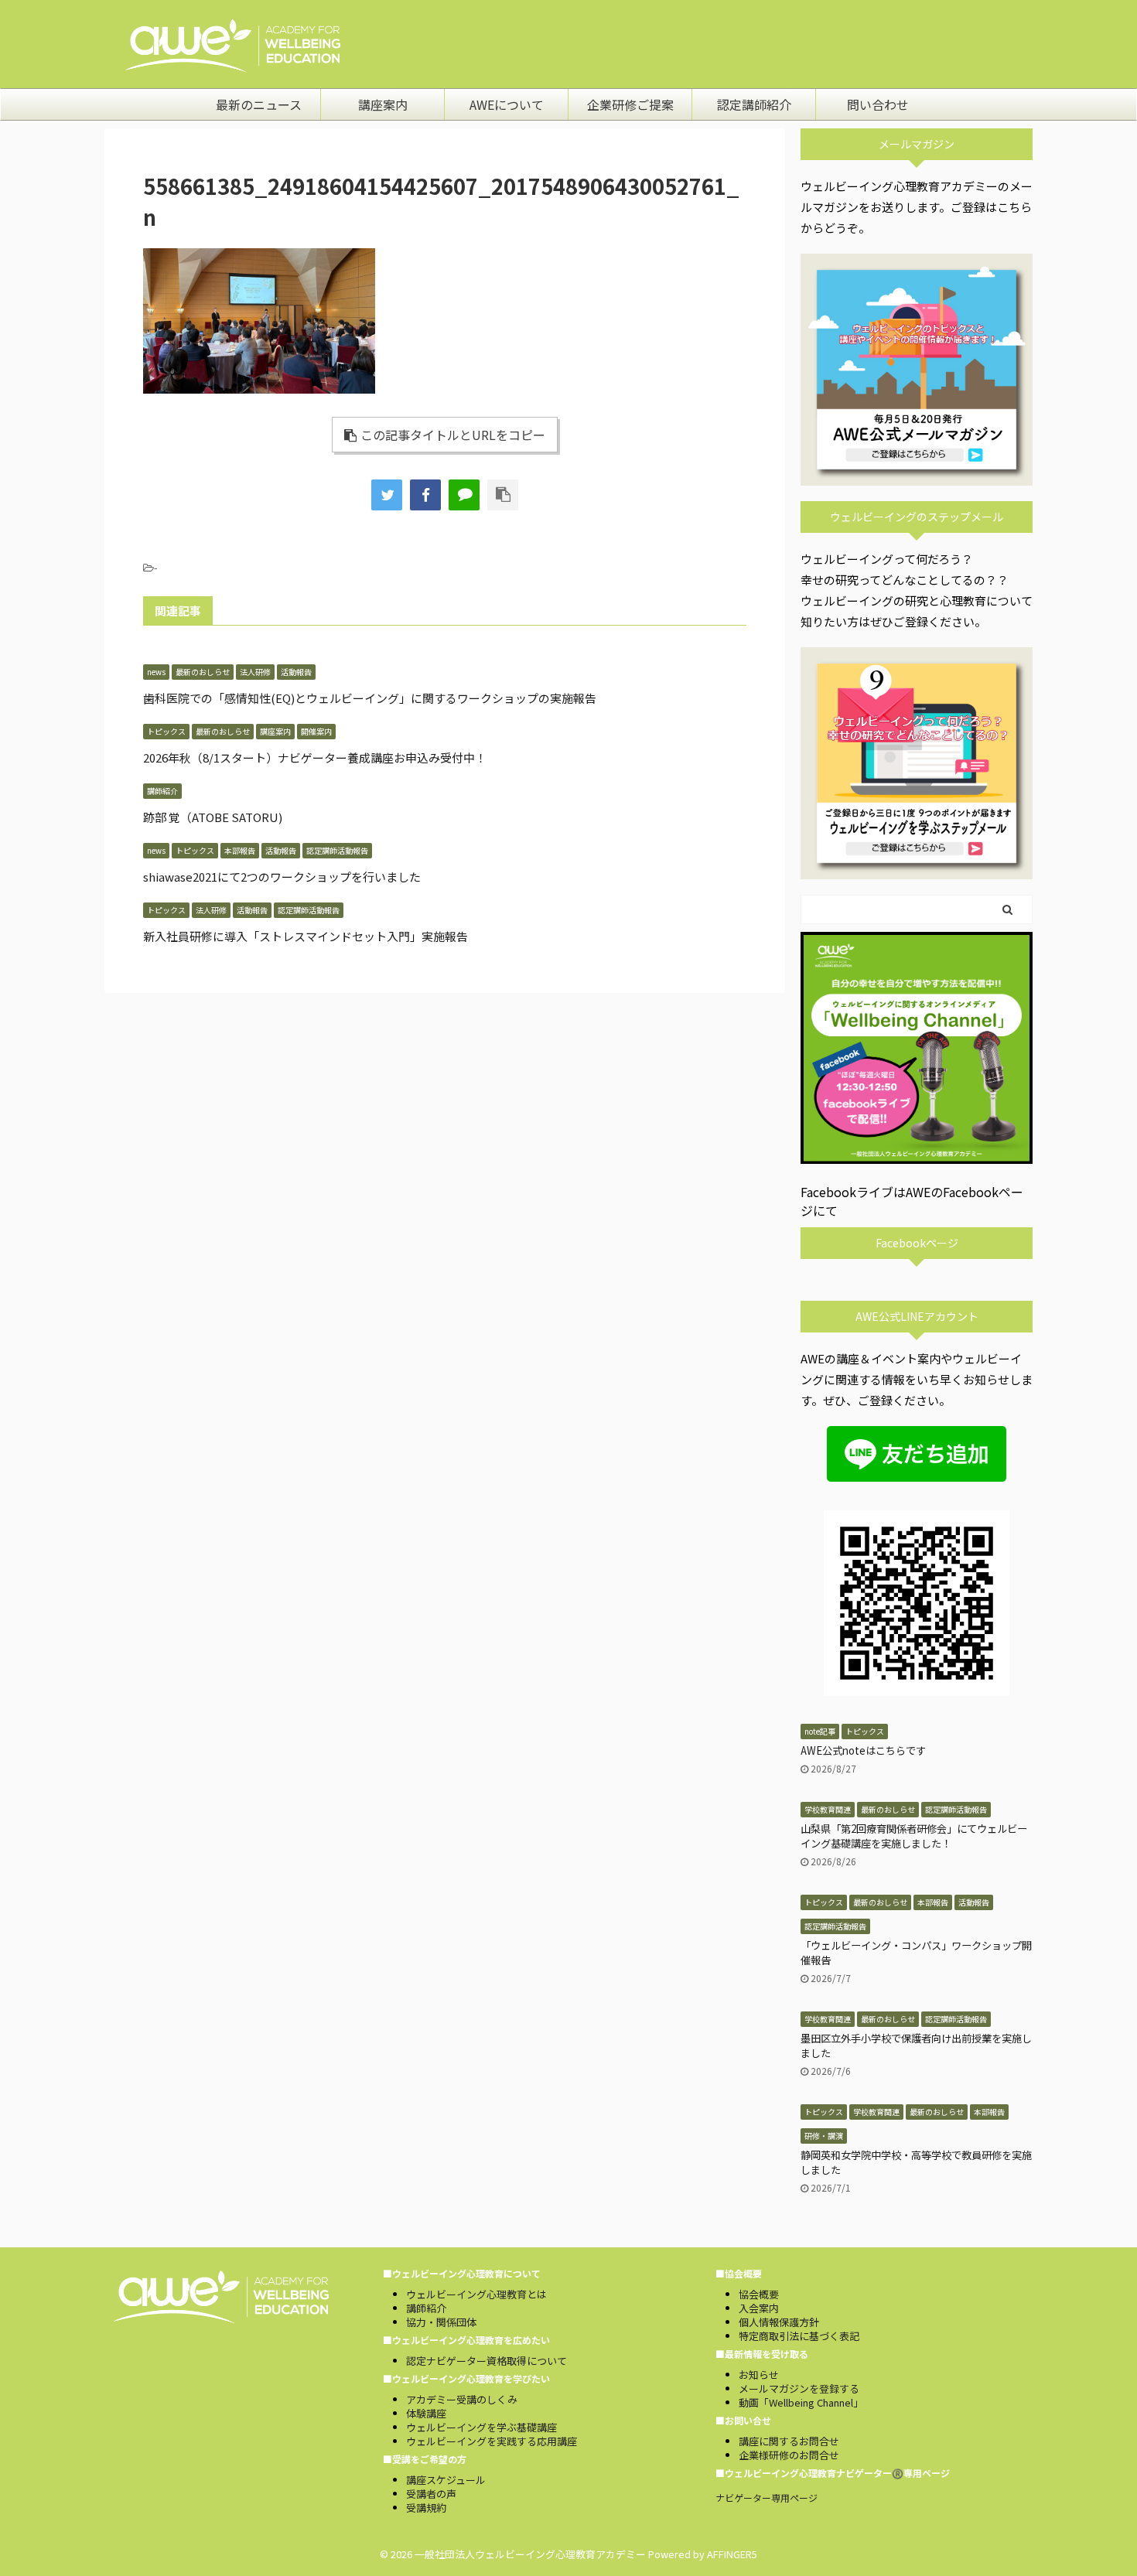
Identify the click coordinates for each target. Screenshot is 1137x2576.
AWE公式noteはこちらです (863, 1750)
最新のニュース (259, 104)
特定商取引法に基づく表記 (799, 2336)
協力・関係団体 (441, 2322)
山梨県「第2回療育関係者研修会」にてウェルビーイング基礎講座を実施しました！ (914, 1836)
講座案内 (383, 104)
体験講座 (426, 2413)
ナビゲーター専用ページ (767, 2498)
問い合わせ (878, 104)
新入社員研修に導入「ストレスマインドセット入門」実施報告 (306, 936)
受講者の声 (431, 2494)
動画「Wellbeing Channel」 (801, 2402)
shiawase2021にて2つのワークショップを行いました (282, 877)
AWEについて (507, 104)
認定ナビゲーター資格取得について (487, 2361)
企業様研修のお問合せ (789, 2455)
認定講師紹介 (754, 104)
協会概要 (759, 2294)
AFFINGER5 (732, 2554)
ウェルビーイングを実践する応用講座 (492, 2441)
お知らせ (759, 2375)
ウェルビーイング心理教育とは (476, 2294)
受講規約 (426, 2508)
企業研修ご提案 (630, 104)
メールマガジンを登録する (799, 2388)
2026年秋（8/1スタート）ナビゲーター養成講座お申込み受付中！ (315, 757)
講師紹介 (426, 2308)
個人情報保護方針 (779, 2322)
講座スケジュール (446, 2480)
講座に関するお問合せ (789, 2441)
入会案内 (759, 2308)
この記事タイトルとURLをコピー (453, 435)
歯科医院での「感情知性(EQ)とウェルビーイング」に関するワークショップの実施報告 (370, 698)
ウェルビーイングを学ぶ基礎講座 (481, 2427)
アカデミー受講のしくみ (462, 2399)
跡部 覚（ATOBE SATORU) (213, 817)
